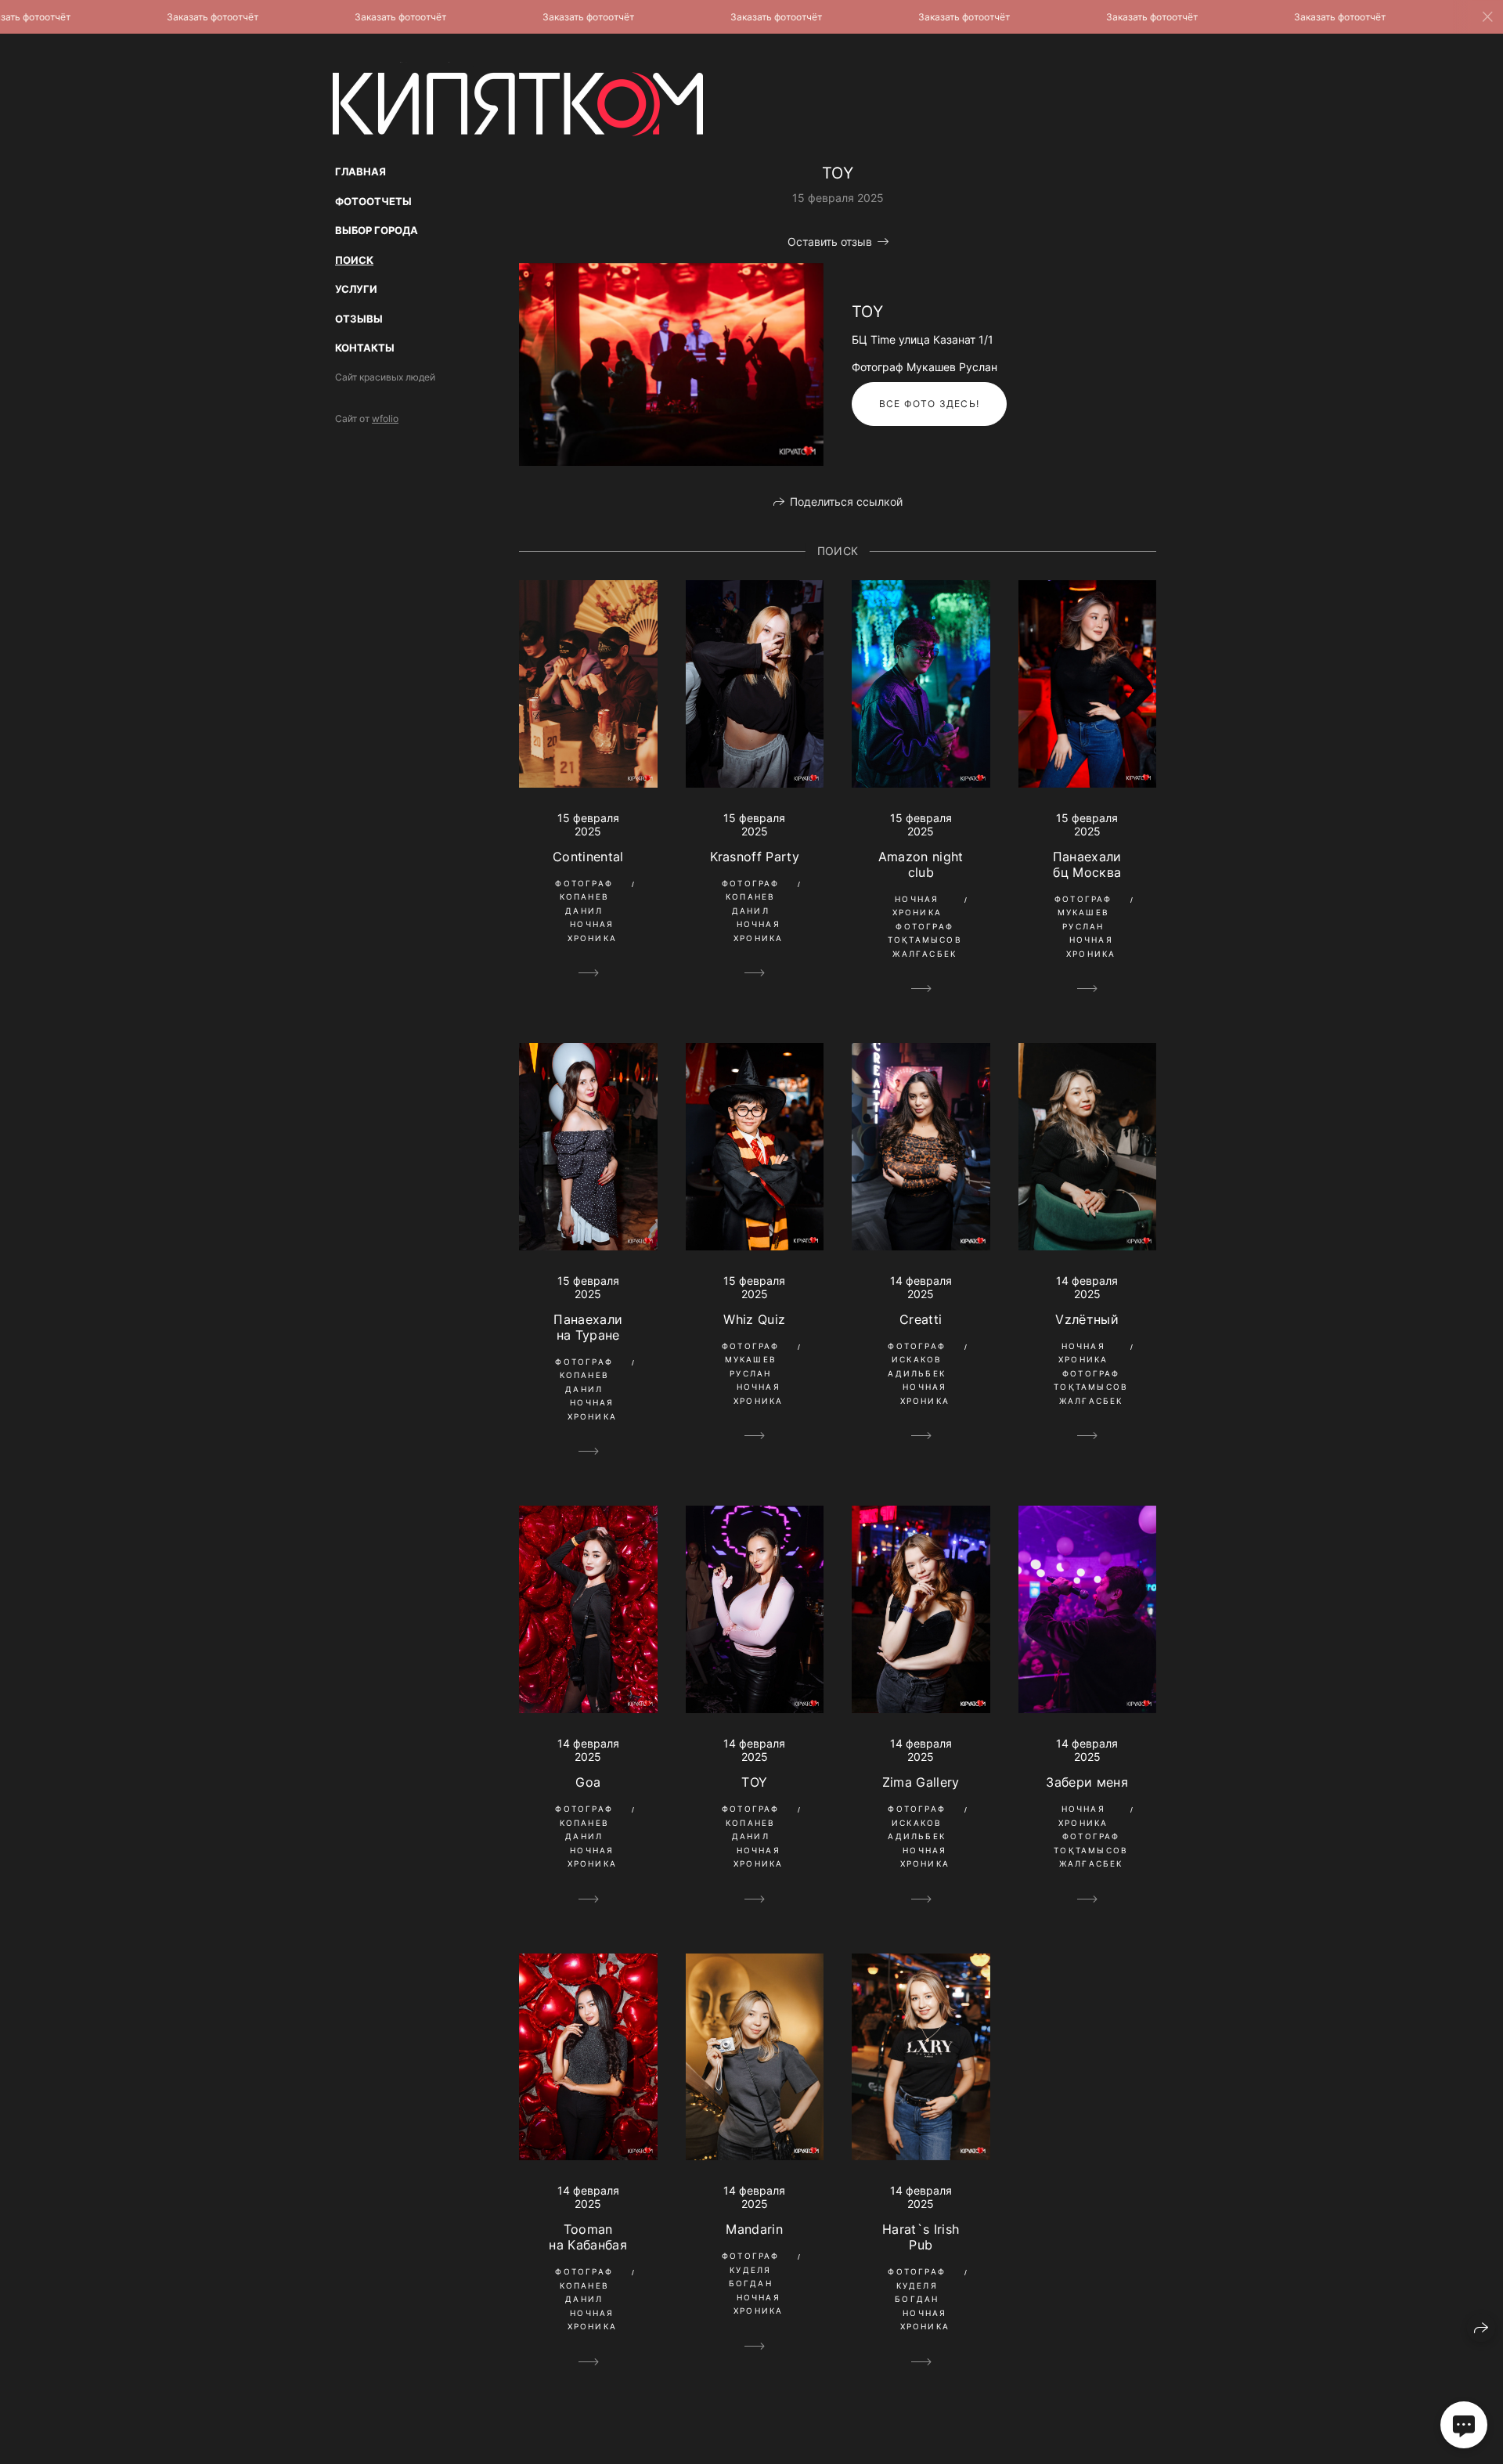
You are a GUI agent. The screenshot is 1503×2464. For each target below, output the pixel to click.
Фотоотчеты (373, 201)
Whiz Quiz (754, 1319)
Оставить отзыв (830, 242)
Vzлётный (1087, 1319)
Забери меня (1087, 1782)
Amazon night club (921, 864)
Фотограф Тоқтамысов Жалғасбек (925, 940)
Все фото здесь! (929, 404)
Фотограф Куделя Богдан (751, 2269)
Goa (588, 1782)
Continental (588, 857)
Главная (360, 171)
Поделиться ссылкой (846, 501)
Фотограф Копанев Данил (584, 897)
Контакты (365, 348)
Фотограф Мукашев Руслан (1083, 913)
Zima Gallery (921, 1782)
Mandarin (754, 2229)
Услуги (356, 289)
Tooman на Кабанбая (588, 2237)
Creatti (921, 1319)
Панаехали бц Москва (1087, 864)
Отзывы (359, 319)
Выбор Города (377, 230)
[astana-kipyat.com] (518, 99)
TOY (754, 1782)
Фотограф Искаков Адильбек (917, 1360)
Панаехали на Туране (588, 1327)
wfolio (385, 418)
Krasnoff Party (755, 857)
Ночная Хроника (592, 931)
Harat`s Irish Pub (921, 2237)
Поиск (354, 260)
